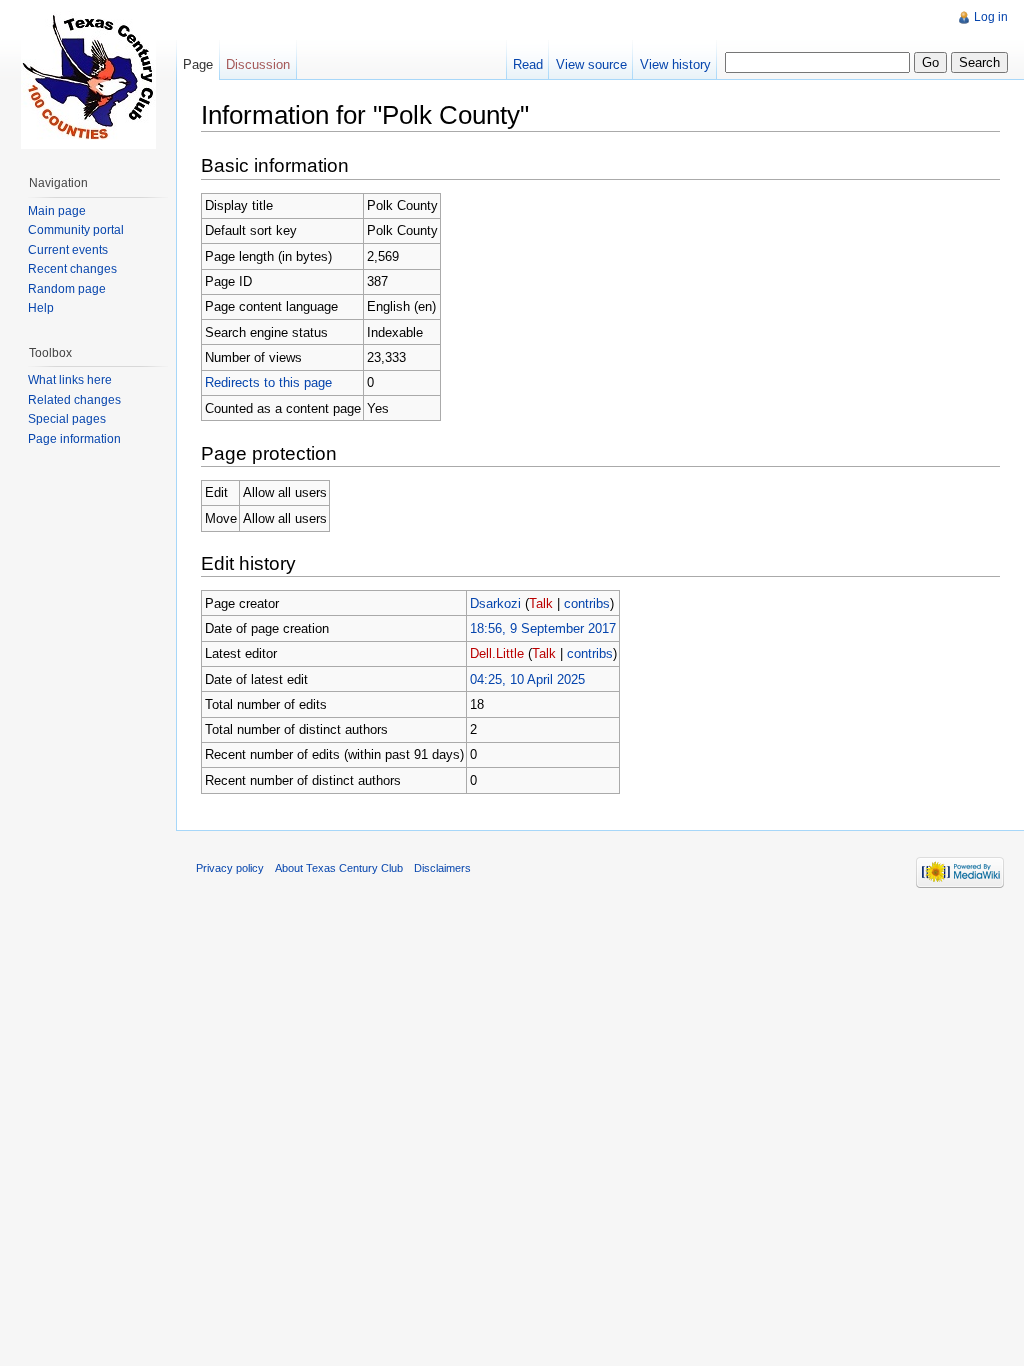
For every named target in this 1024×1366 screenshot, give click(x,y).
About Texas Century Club (339, 868)
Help (41, 308)
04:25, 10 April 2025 (527, 679)
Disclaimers (442, 868)
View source (591, 64)
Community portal (76, 230)
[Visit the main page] (88, 80)
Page (198, 64)
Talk (541, 603)
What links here (70, 380)
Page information (74, 439)
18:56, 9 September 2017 (543, 628)
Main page (57, 211)
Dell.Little (497, 653)
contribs (587, 603)
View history (675, 64)
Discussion (258, 64)
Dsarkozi (495, 603)
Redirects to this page (268, 382)
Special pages (67, 419)
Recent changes (72, 269)
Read (528, 64)
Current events (68, 250)
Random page (67, 289)
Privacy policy (230, 868)
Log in (991, 17)
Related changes (74, 400)
